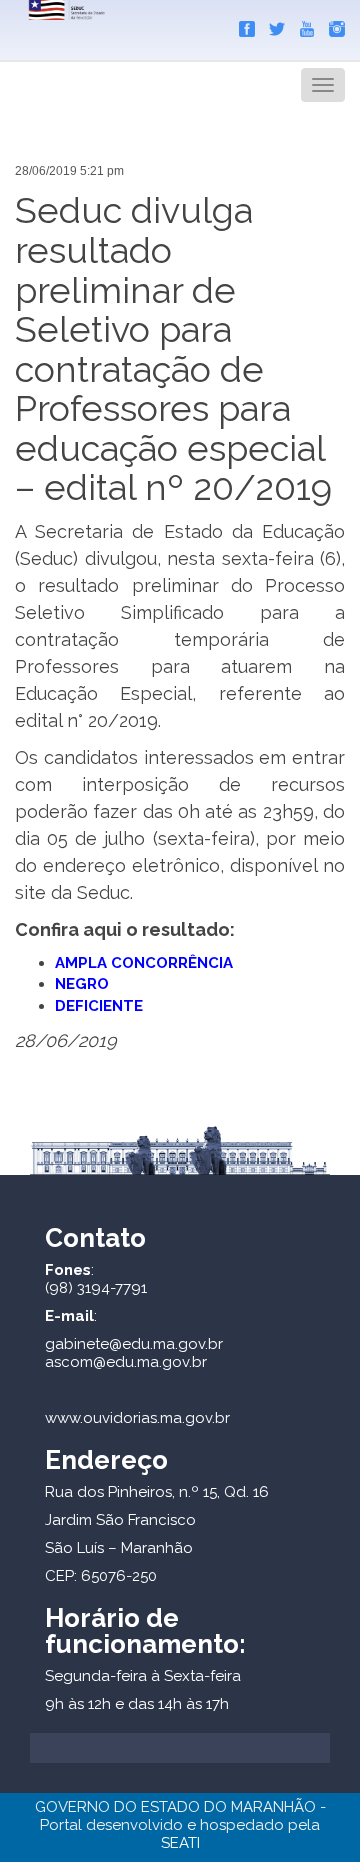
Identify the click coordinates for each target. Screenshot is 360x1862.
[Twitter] (272, 25)
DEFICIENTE (99, 1006)
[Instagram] (332, 25)
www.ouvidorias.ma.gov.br (137, 1418)
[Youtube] (302, 25)
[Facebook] (242, 25)
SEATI (180, 1843)
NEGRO (82, 984)
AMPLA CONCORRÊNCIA (144, 963)
